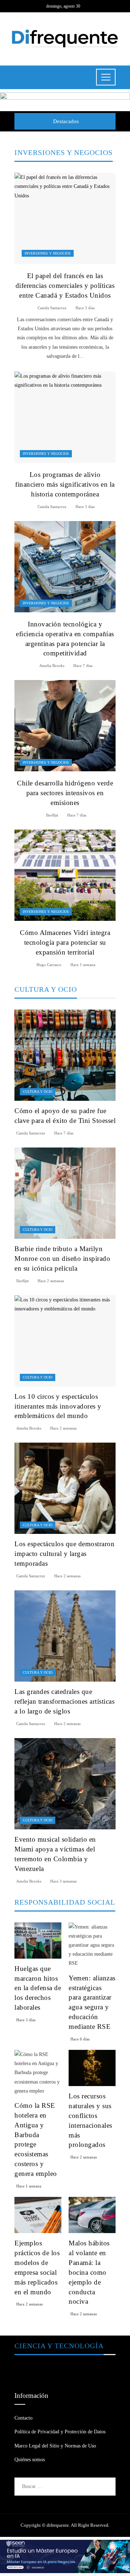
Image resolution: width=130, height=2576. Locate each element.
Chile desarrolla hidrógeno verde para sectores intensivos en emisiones (65, 793)
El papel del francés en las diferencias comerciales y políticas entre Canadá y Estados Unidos (65, 286)
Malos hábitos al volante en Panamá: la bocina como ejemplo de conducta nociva (89, 2272)
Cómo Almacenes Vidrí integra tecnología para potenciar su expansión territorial (65, 942)
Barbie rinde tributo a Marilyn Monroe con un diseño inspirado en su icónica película (62, 1258)
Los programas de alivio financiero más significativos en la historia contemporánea (65, 484)
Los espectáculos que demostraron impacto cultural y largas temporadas (64, 1554)
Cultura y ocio (38, 1092)
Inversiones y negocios (48, 253)
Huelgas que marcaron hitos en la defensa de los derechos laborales (38, 1988)
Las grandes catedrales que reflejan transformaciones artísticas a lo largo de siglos (64, 1701)
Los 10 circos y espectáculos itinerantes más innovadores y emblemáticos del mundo (58, 1406)
